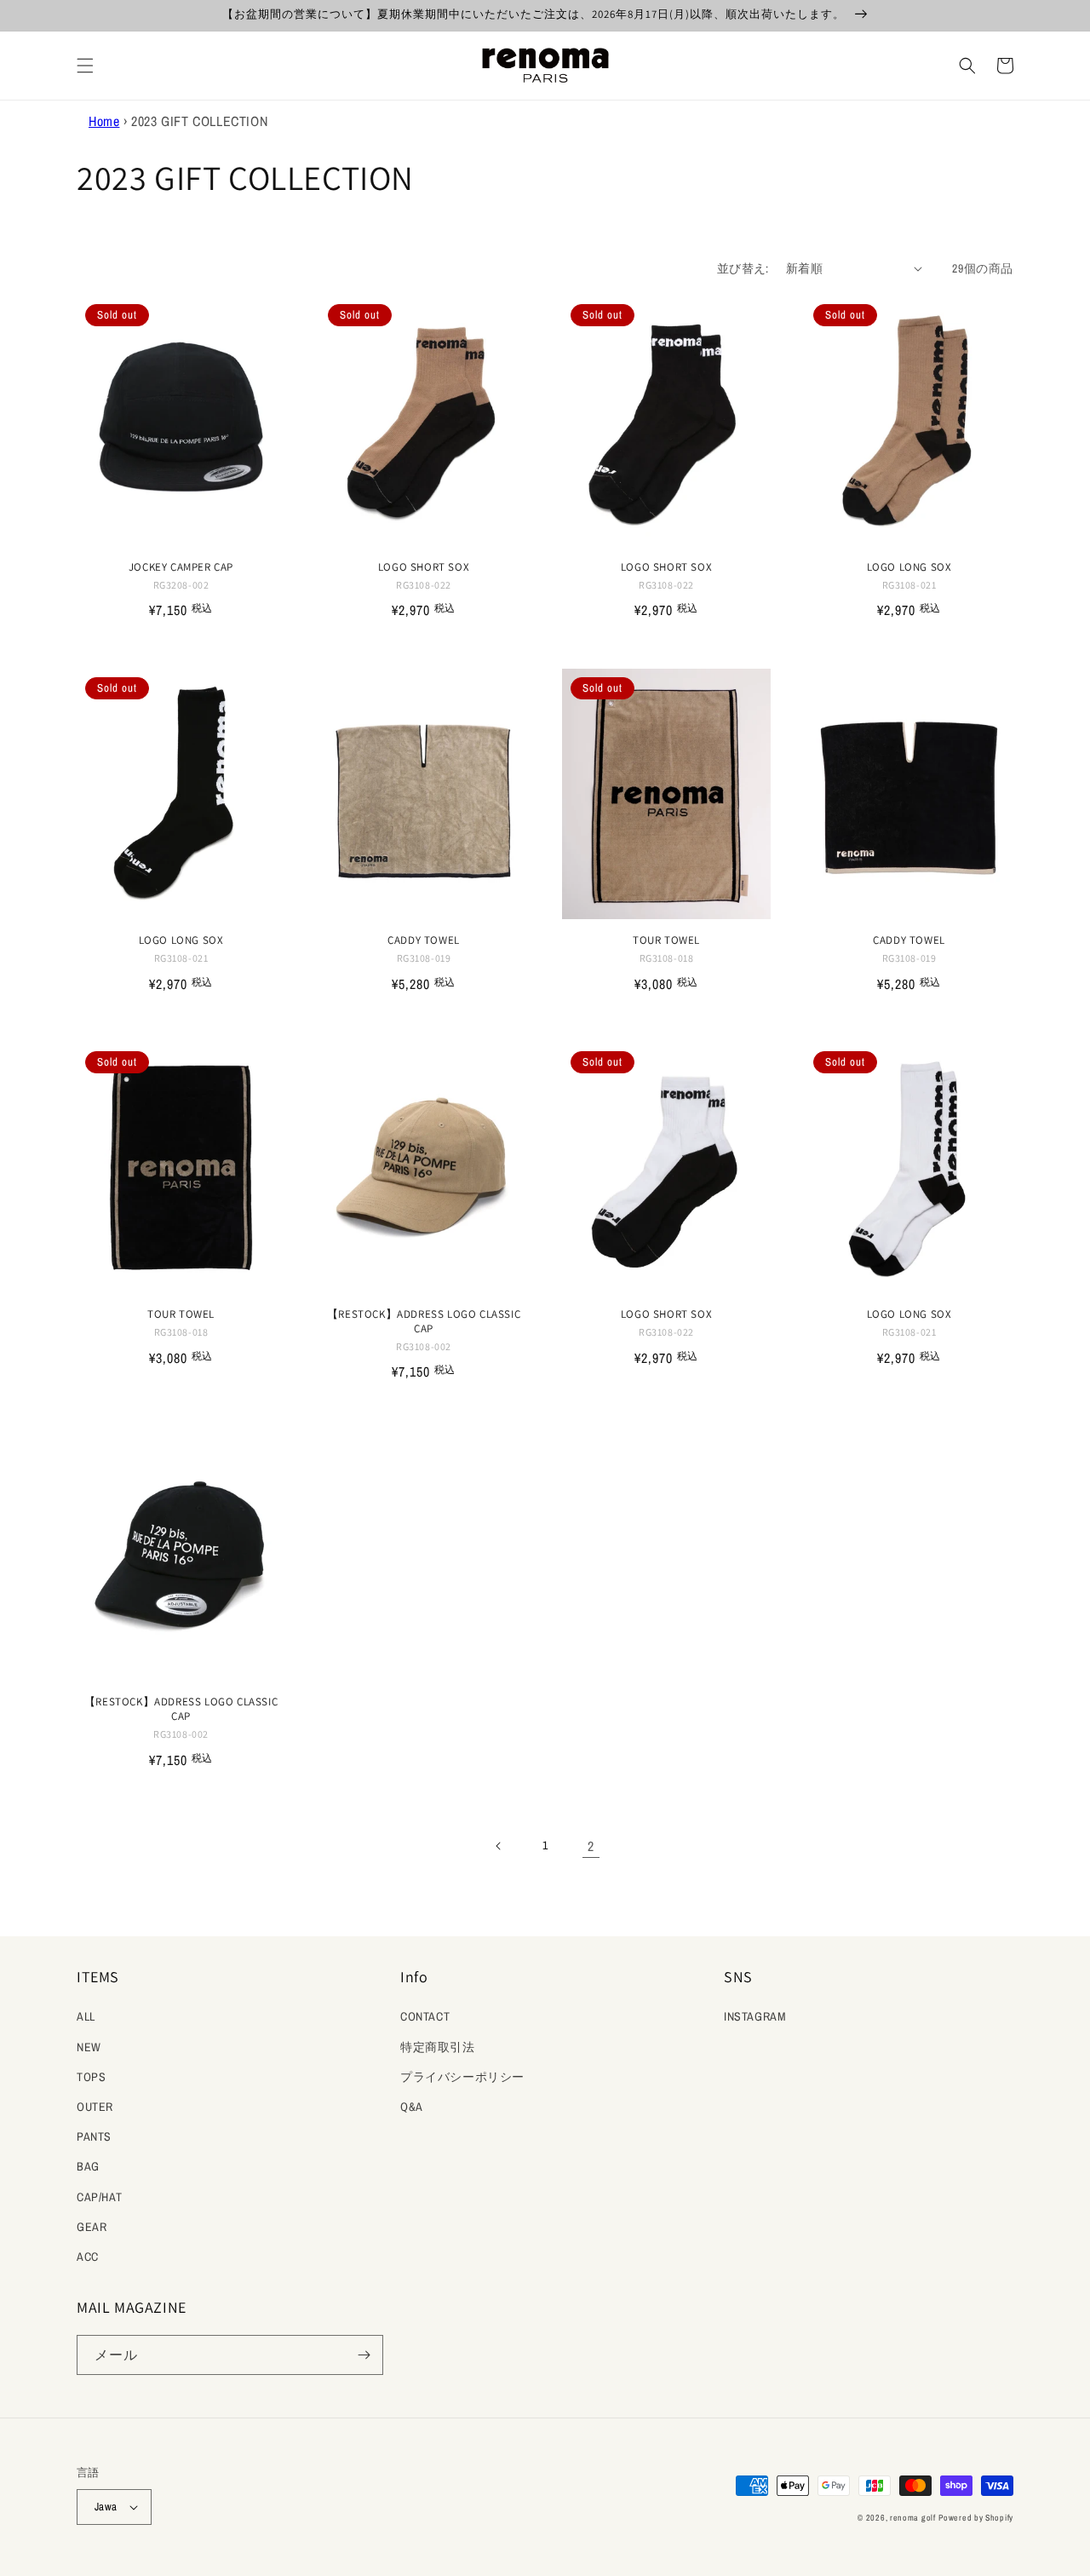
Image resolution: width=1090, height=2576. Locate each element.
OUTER (95, 2107)
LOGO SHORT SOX (424, 567)
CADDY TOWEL (424, 940)
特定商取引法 (438, 2047)
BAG (88, 2166)
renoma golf (913, 2518)
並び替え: (743, 268)
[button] (85, 66)
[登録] (364, 2355)
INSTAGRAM (755, 2016)
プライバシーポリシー (462, 2077)
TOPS (91, 2077)
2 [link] (591, 1846)
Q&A (412, 2107)
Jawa (106, 2507)
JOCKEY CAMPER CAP (181, 567)
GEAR (92, 2227)
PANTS (94, 2136)
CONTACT (425, 2016)
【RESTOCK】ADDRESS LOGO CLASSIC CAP (424, 1322)
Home (104, 121)
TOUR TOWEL (666, 940)
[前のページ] (499, 1846)
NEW (89, 2047)
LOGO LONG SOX (909, 567)
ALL (86, 2016)
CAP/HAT (99, 2197)
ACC (88, 2257)
